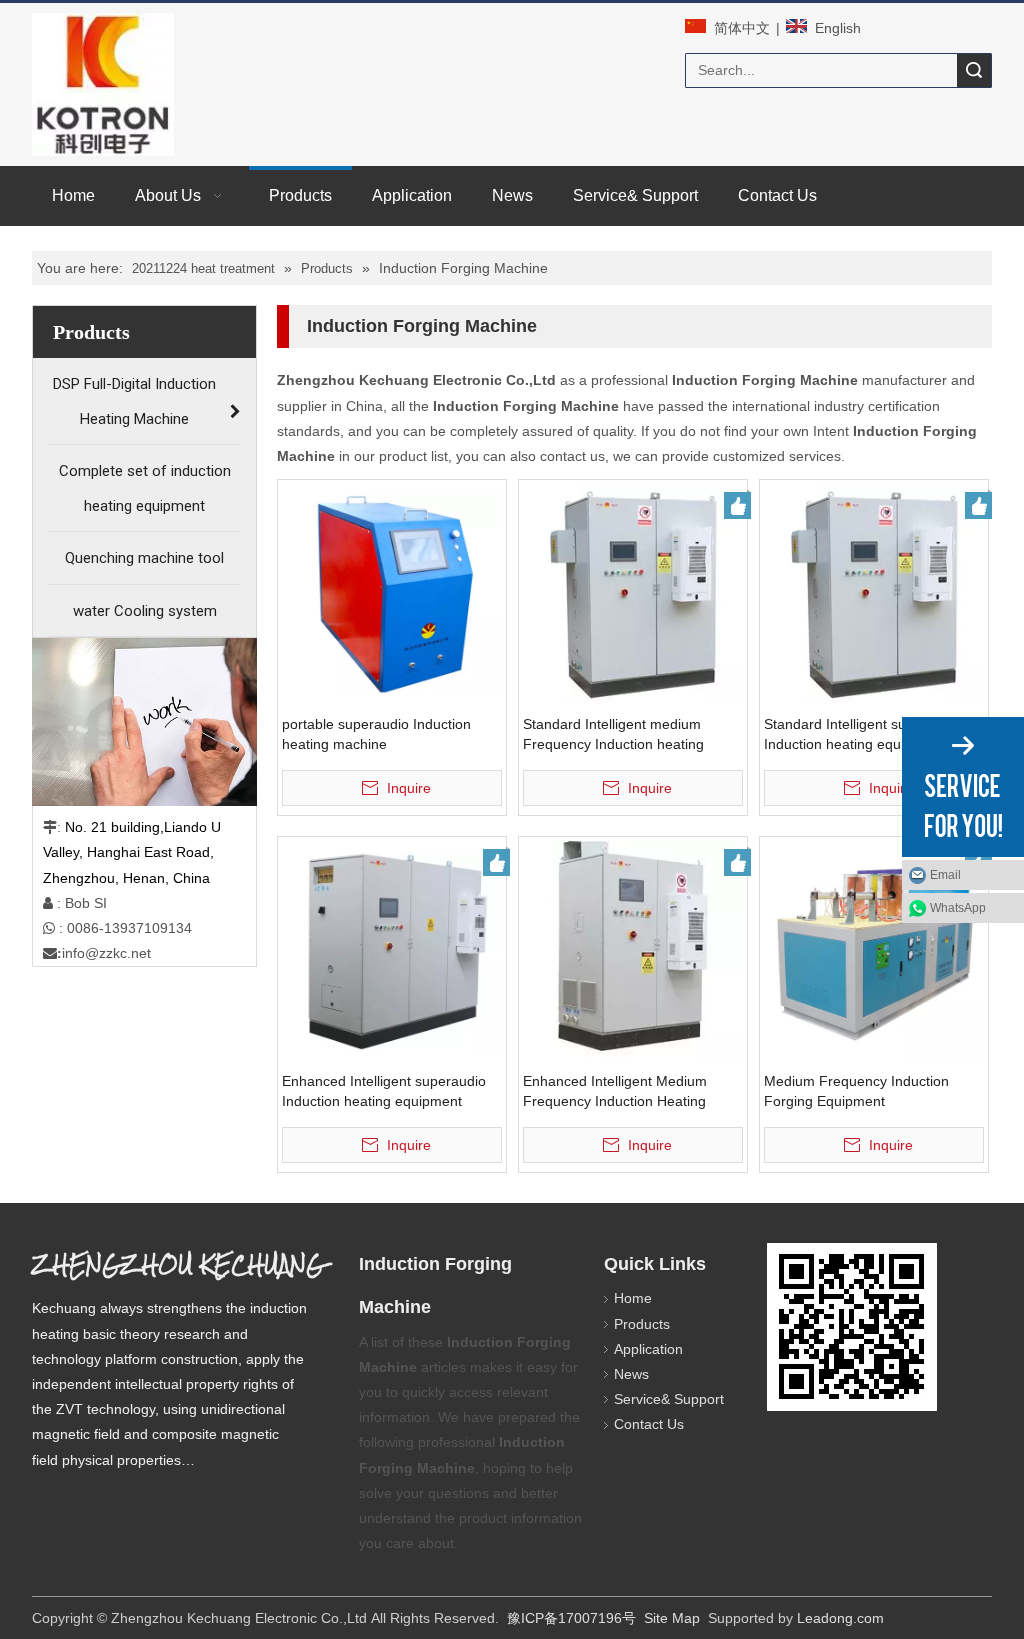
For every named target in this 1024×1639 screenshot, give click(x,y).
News (631, 1374)
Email (945, 875)
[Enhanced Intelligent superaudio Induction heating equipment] (392, 950)
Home (633, 1298)
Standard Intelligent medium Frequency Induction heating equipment (613, 735)
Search (974, 70)
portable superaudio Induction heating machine (376, 734)
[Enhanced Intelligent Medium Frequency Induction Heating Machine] (633, 956)
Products (642, 1324)
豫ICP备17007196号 (571, 1618)
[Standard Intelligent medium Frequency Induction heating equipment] (633, 593)
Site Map (672, 1618)
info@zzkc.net (106, 953)
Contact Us (649, 1424)
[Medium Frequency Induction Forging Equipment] (874, 950)
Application (648, 1349)
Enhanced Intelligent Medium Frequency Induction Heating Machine (615, 1092)
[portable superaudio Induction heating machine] (392, 593)
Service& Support (669, 1399)
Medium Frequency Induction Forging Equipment (856, 1091)
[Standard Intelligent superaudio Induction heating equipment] (874, 593)
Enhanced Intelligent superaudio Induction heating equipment (384, 1091)
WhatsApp (958, 908)
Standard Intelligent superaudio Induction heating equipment (863, 734)
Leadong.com (840, 1618)
